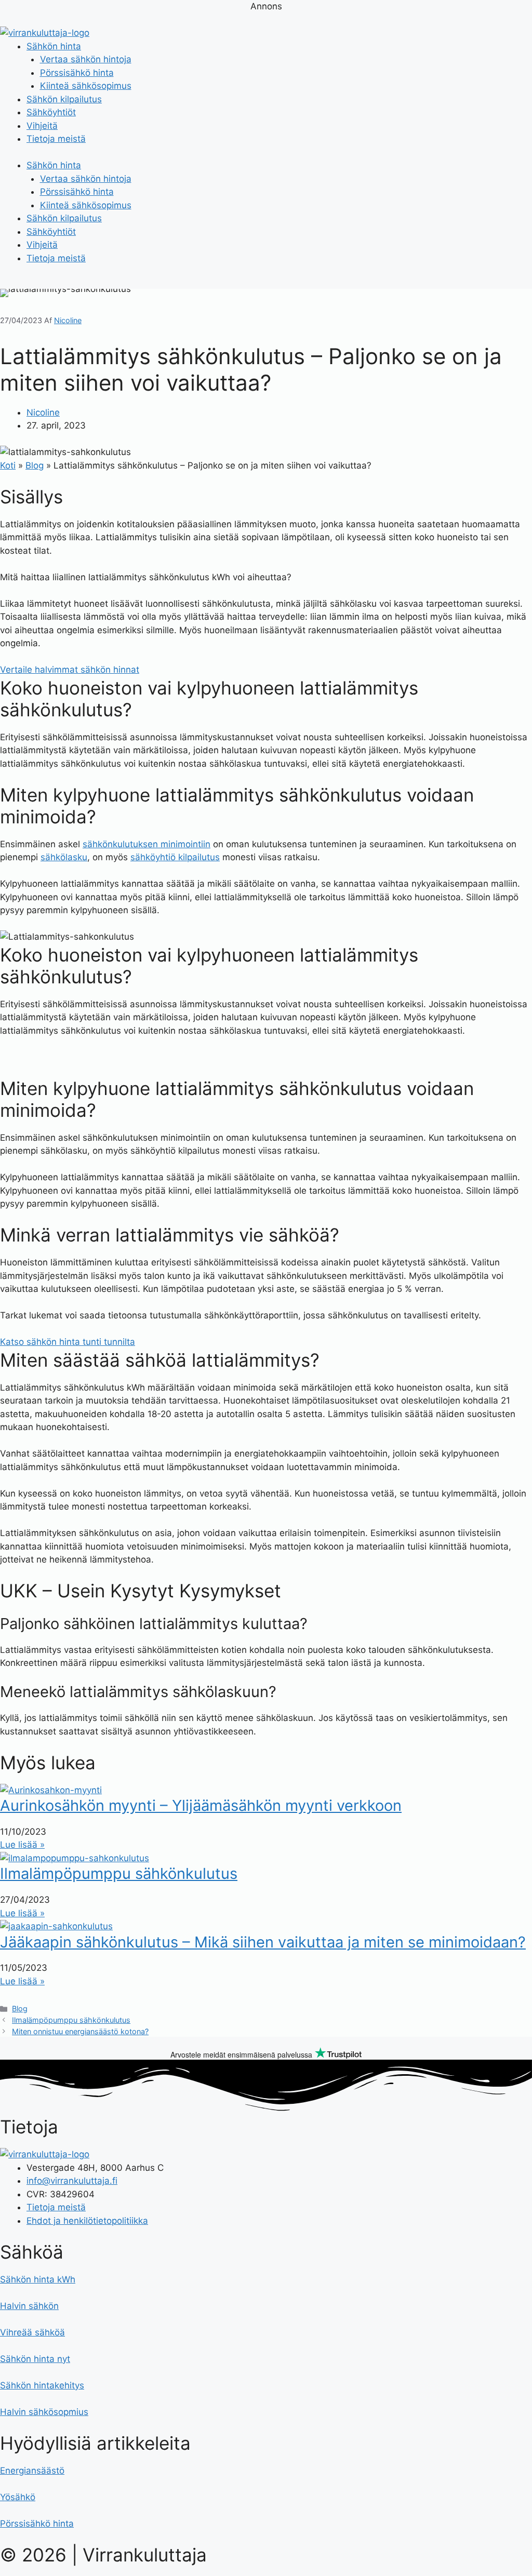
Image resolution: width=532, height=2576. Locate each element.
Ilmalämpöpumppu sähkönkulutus (119, 1873)
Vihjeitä (42, 126)
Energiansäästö (32, 2471)
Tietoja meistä (56, 139)
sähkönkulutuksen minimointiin (147, 844)
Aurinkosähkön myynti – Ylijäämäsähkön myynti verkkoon (201, 1805)
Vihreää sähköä (32, 2332)
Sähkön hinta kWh (38, 2279)
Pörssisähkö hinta (77, 73)
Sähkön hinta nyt (35, 2359)
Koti (8, 465)
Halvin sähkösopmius (44, 2412)
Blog (35, 465)
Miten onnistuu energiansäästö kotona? (80, 2031)
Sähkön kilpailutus (64, 99)
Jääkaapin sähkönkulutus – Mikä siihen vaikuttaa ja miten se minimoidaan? (263, 1942)
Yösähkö (18, 2497)
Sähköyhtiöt (51, 112)
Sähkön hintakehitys (42, 2385)
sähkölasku (64, 857)
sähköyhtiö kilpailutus (175, 857)
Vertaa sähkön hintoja (86, 59)
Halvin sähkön (29, 2306)
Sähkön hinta (54, 46)
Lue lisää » (22, 1845)
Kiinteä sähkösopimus (86, 86)
